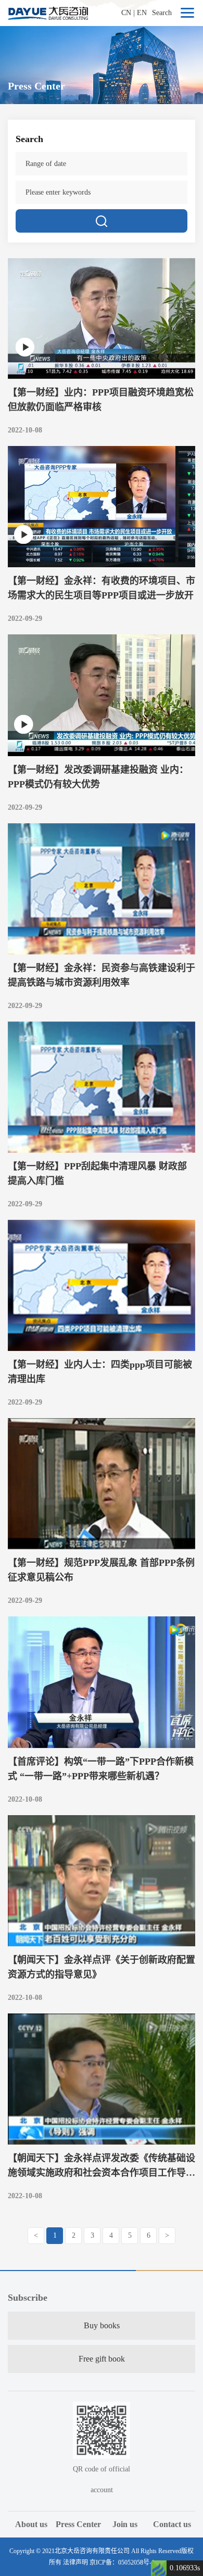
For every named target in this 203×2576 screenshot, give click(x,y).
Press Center (78, 2524)
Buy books (102, 2325)
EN (142, 13)
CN (126, 13)
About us (31, 2524)
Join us (125, 2524)
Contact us (172, 2524)
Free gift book (102, 2359)
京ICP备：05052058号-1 (122, 2562)
